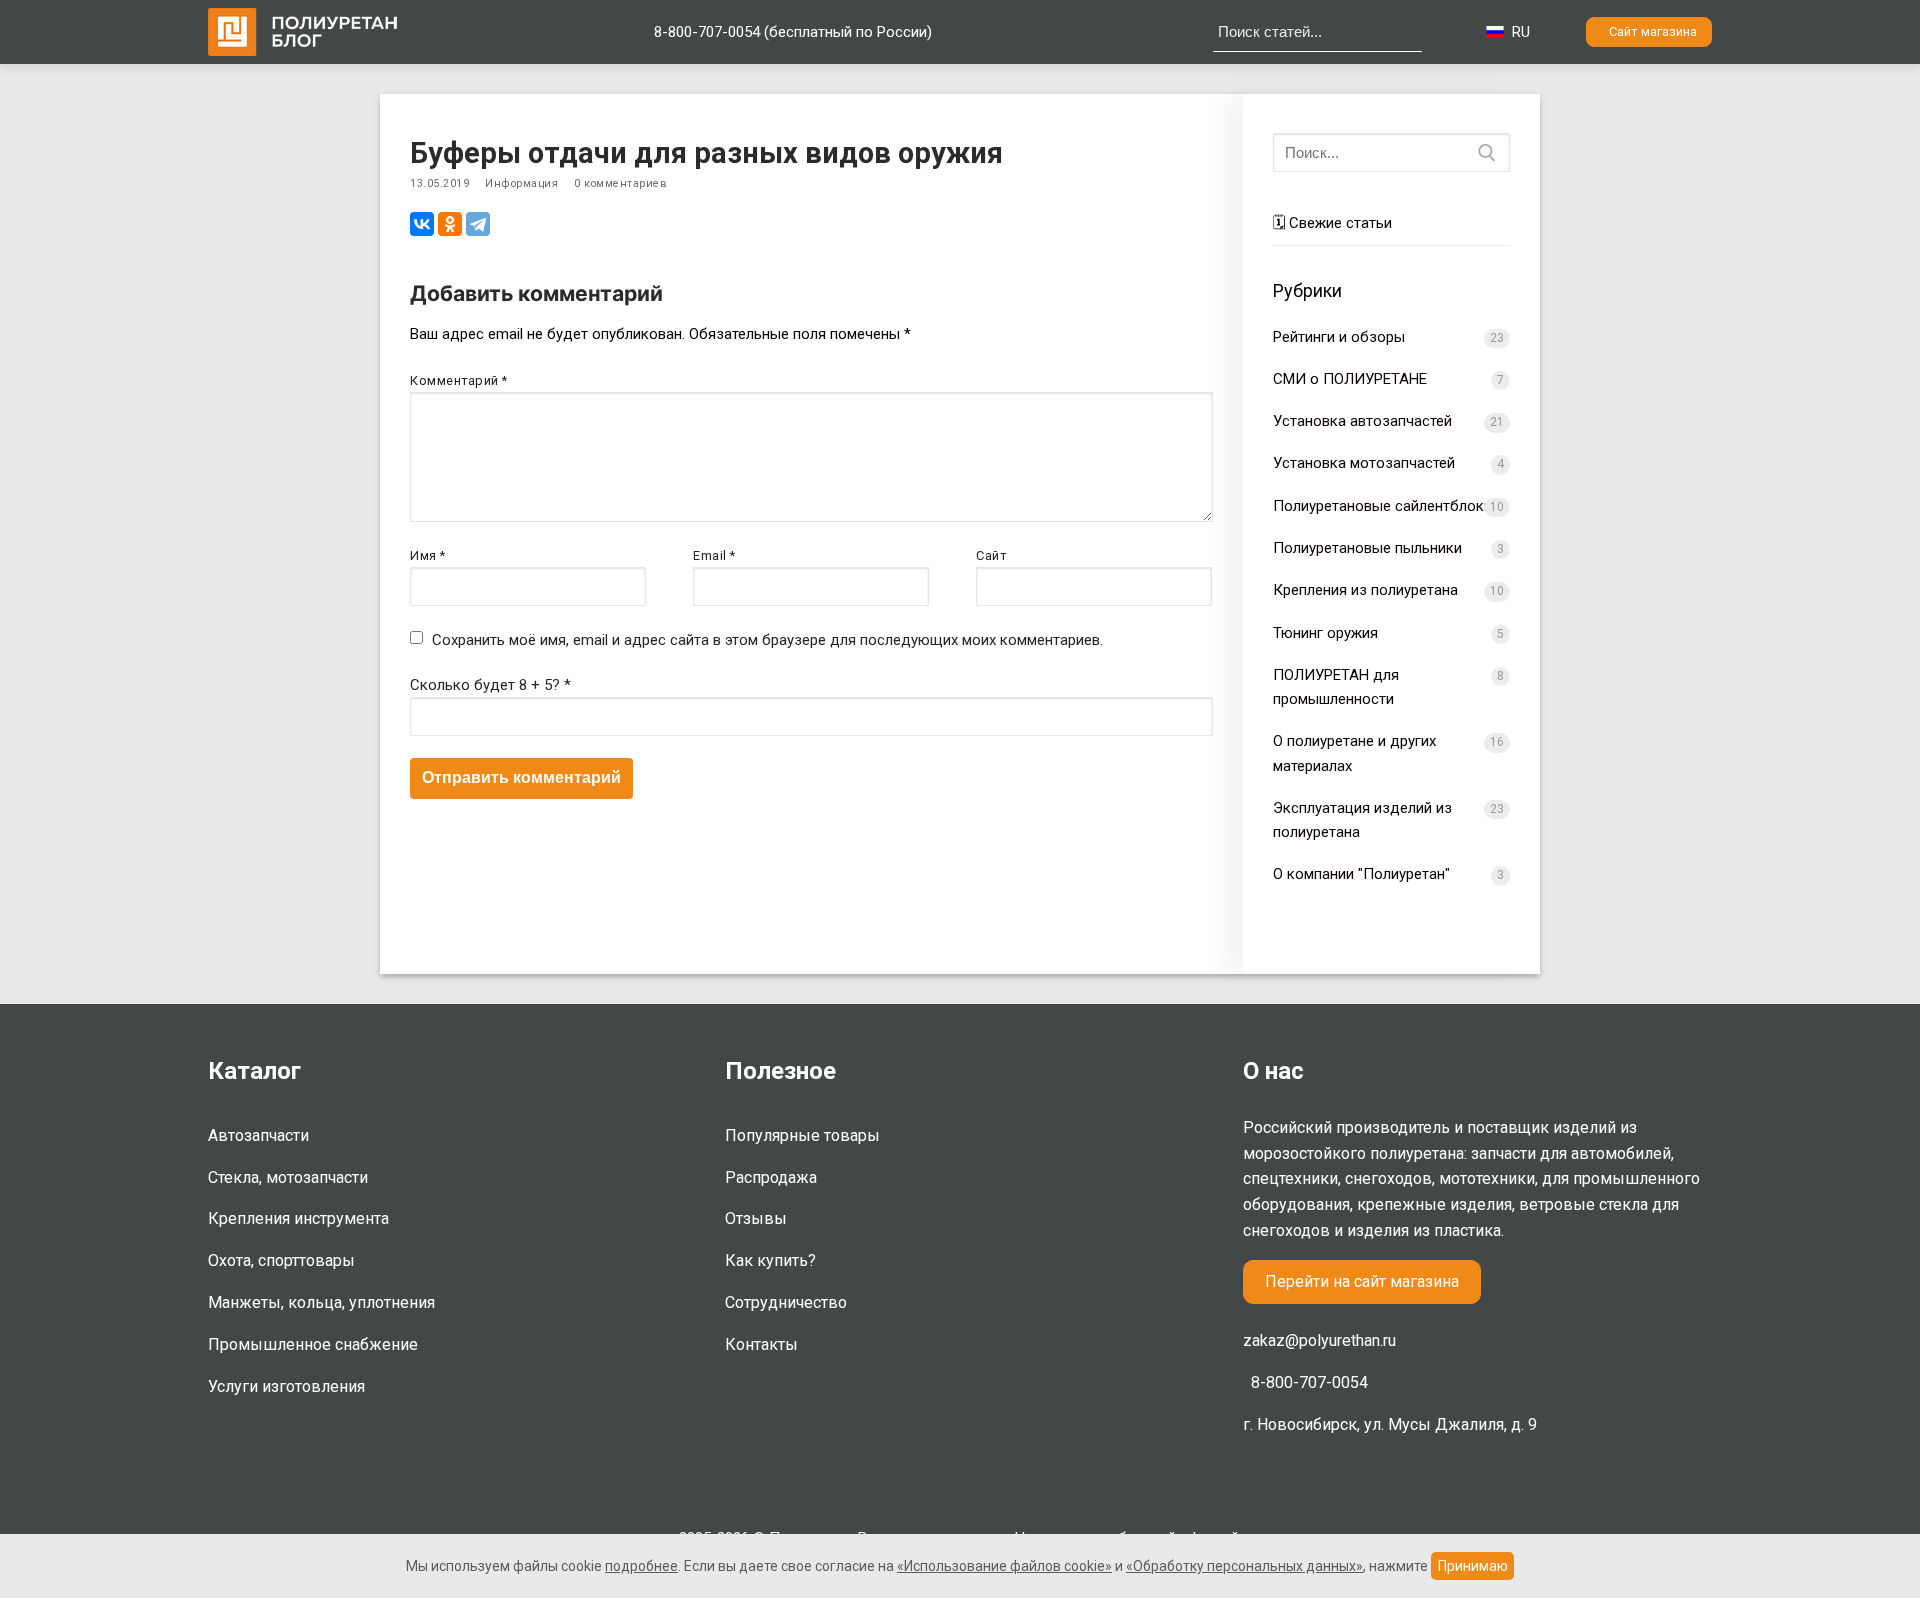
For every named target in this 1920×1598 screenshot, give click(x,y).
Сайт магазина (1653, 31)
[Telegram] (478, 224)
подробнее (641, 1566)
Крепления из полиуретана (1365, 590)
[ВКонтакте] (422, 224)
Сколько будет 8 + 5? (490, 685)
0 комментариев (620, 183)
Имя (428, 555)
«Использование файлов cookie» (1004, 1566)
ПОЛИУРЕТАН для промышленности (1336, 687)
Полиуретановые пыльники (1367, 548)
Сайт (991, 555)
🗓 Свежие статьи (1332, 223)
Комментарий (459, 380)
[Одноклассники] (450, 224)
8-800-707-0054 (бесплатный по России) (793, 32)
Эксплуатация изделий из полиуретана (1362, 820)
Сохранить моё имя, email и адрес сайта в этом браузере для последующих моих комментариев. (767, 640)
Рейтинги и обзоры (1339, 337)
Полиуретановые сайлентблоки (1382, 506)
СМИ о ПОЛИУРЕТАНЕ (1350, 379)
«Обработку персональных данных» (1244, 1566)
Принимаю (1473, 1566)
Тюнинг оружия (1325, 633)
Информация (521, 183)
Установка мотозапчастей (1364, 463)
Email (714, 555)
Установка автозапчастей (1362, 421)
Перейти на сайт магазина (1362, 1281)
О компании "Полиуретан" (1361, 874)
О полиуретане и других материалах (1354, 753)
